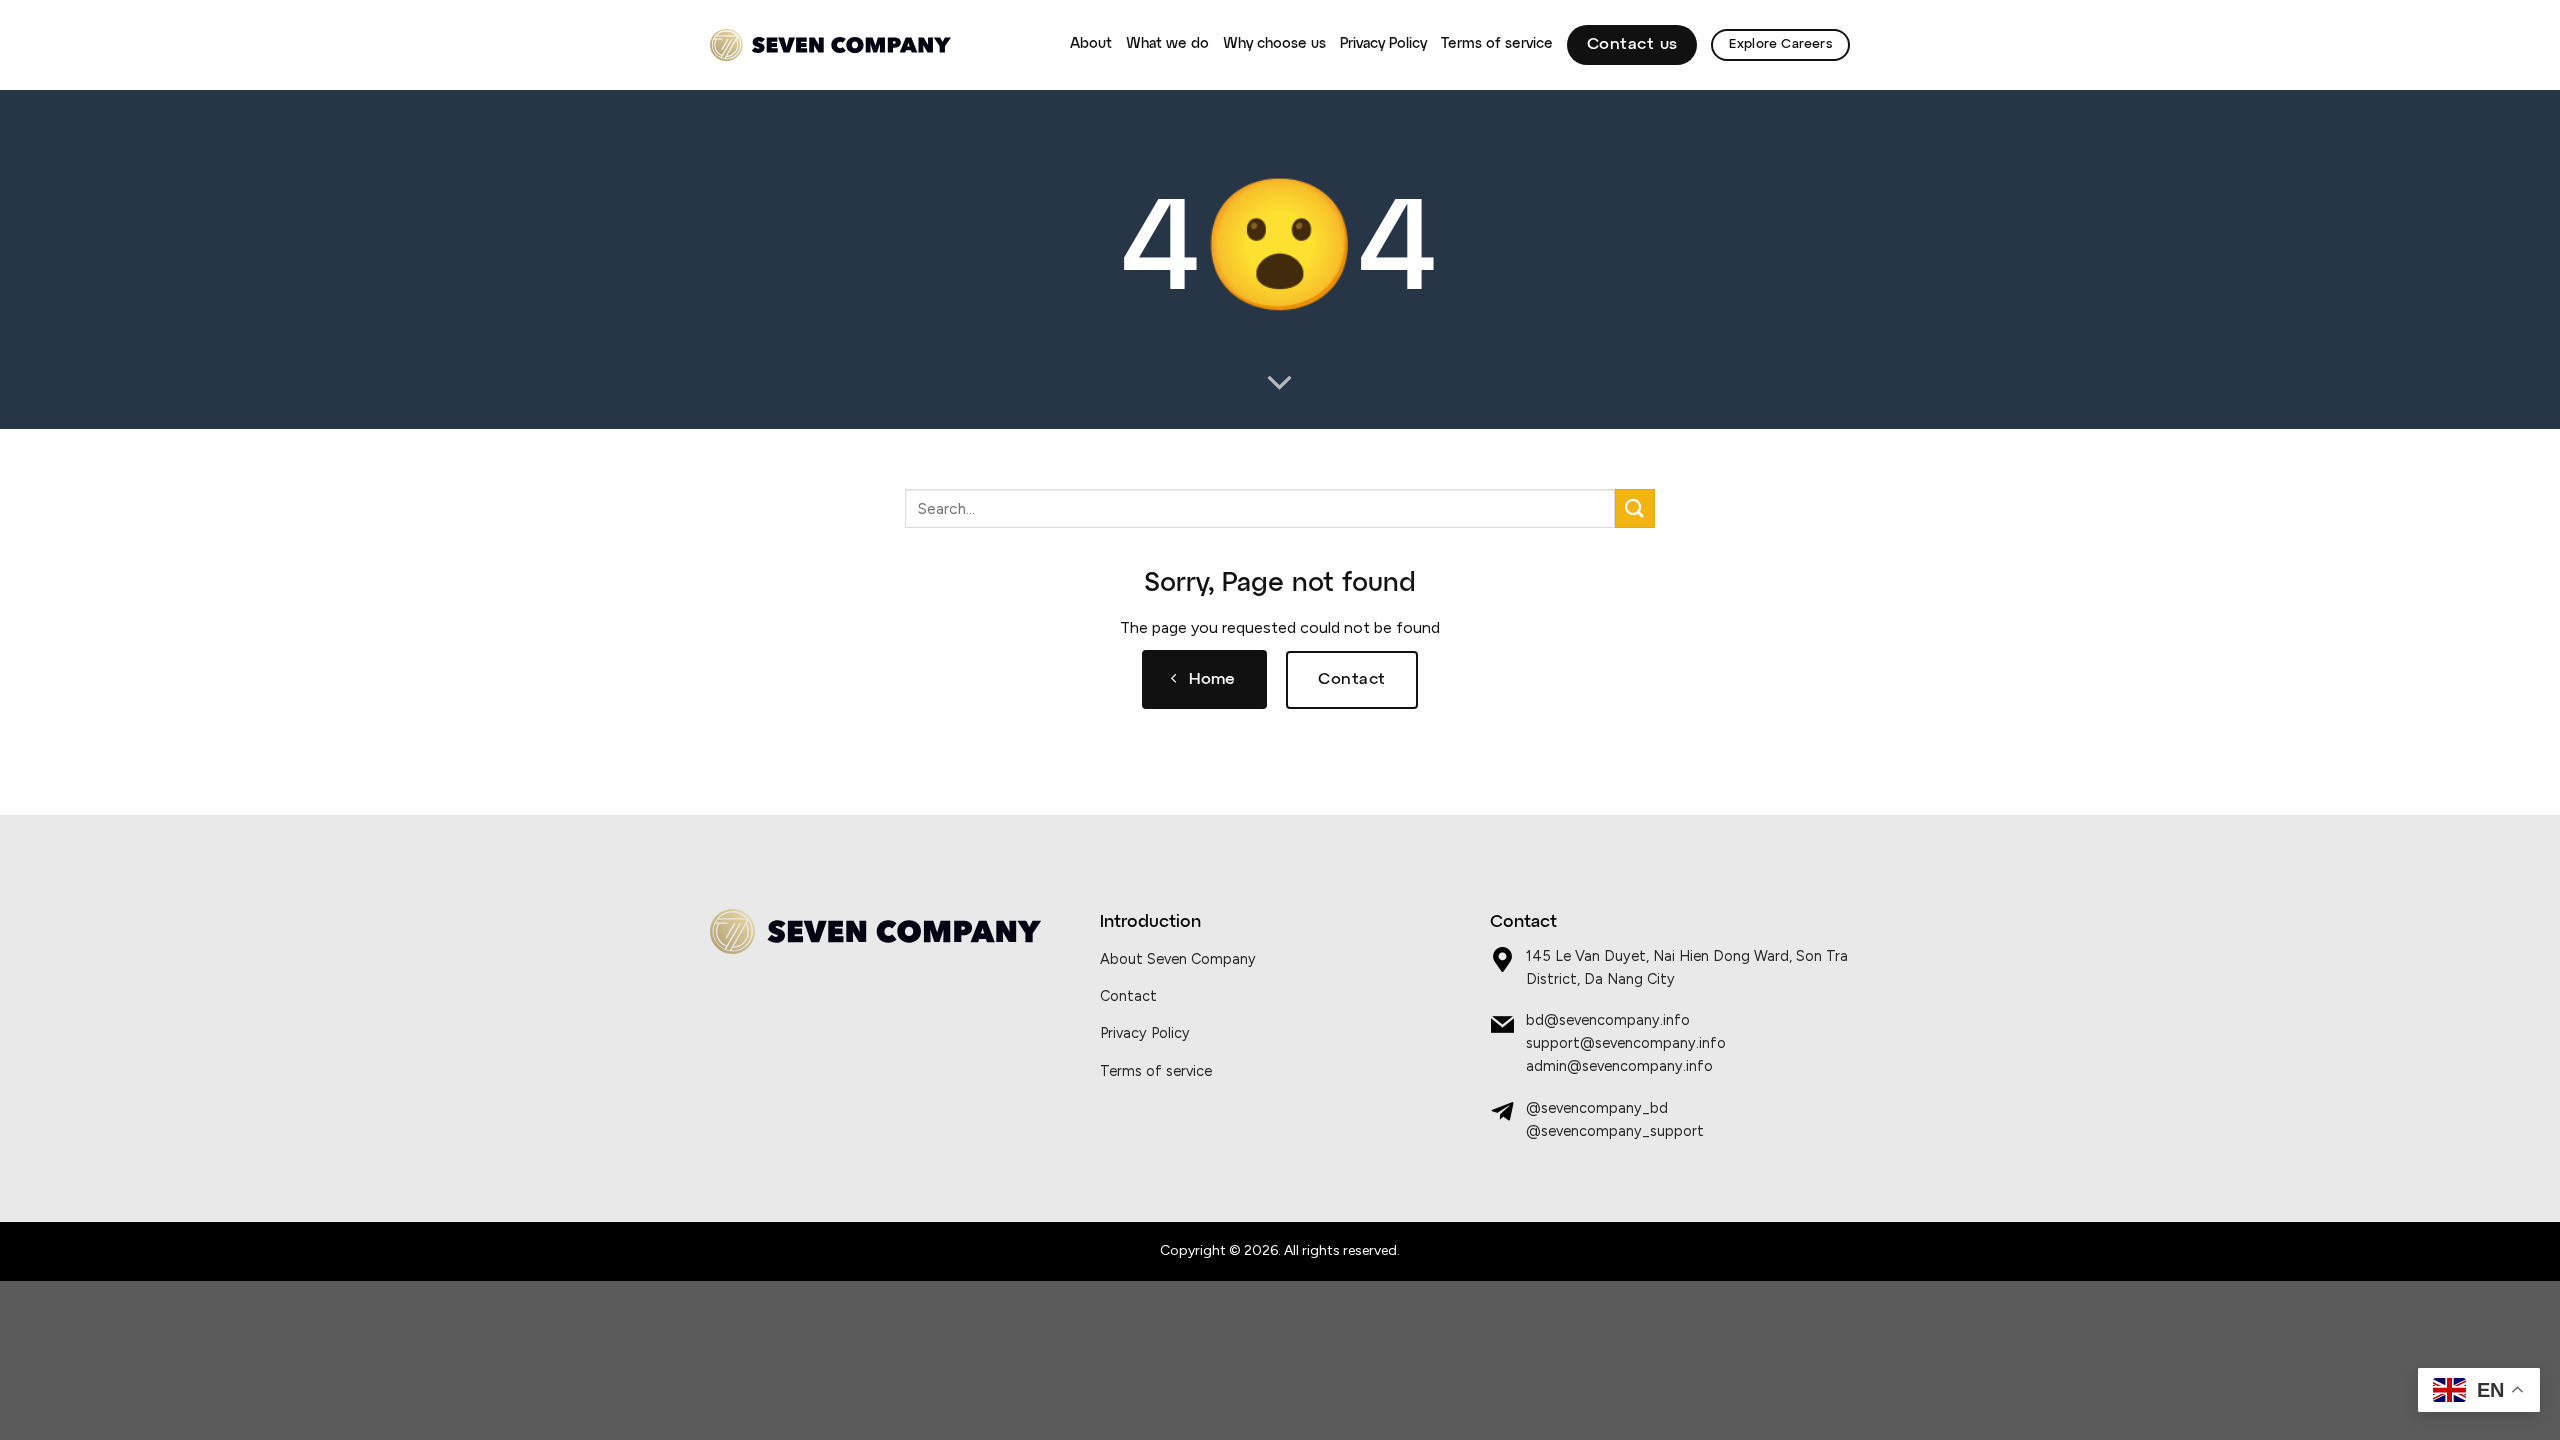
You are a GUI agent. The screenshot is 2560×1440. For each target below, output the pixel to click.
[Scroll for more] (1280, 384)
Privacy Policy (1383, 44)
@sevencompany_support (1615, 1131)
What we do (1167, 44)
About (1091, 44)
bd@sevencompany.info (1608, 1020)
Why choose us (1274, 44)
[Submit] (1635, 508)
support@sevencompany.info (1626, 1043)
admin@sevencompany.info (1619, 1066)
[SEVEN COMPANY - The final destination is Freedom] (830, 45)
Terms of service (1497, 44)
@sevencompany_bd (1597, 1108)
